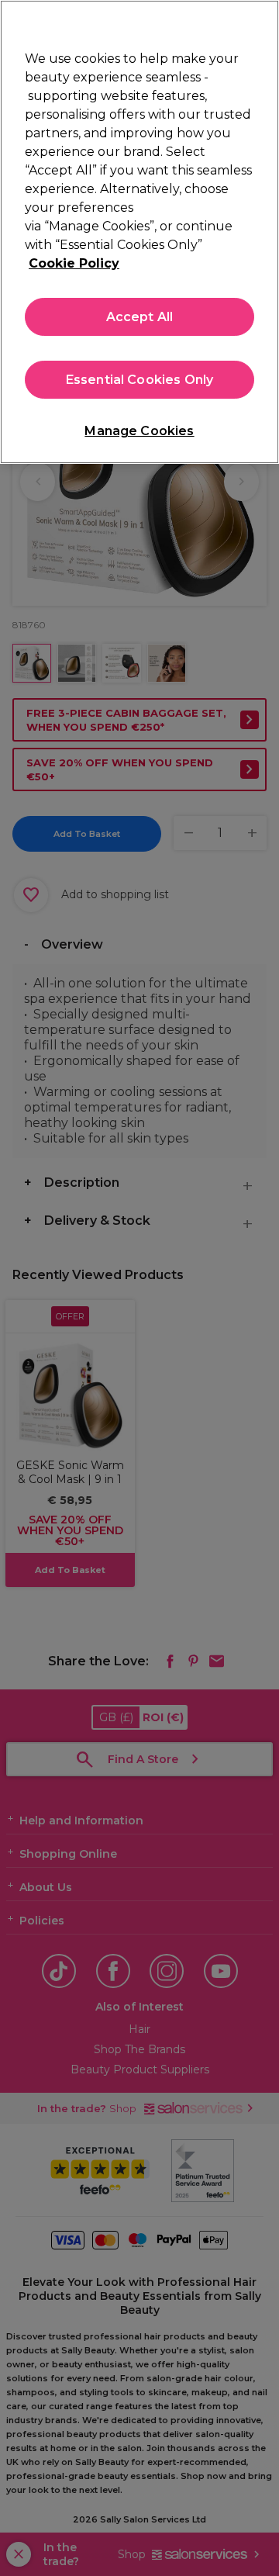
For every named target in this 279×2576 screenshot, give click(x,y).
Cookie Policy (74, 263)
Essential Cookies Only (140, 380)
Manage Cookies (139, 431)
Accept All (140, 317)
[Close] (260, 22)
